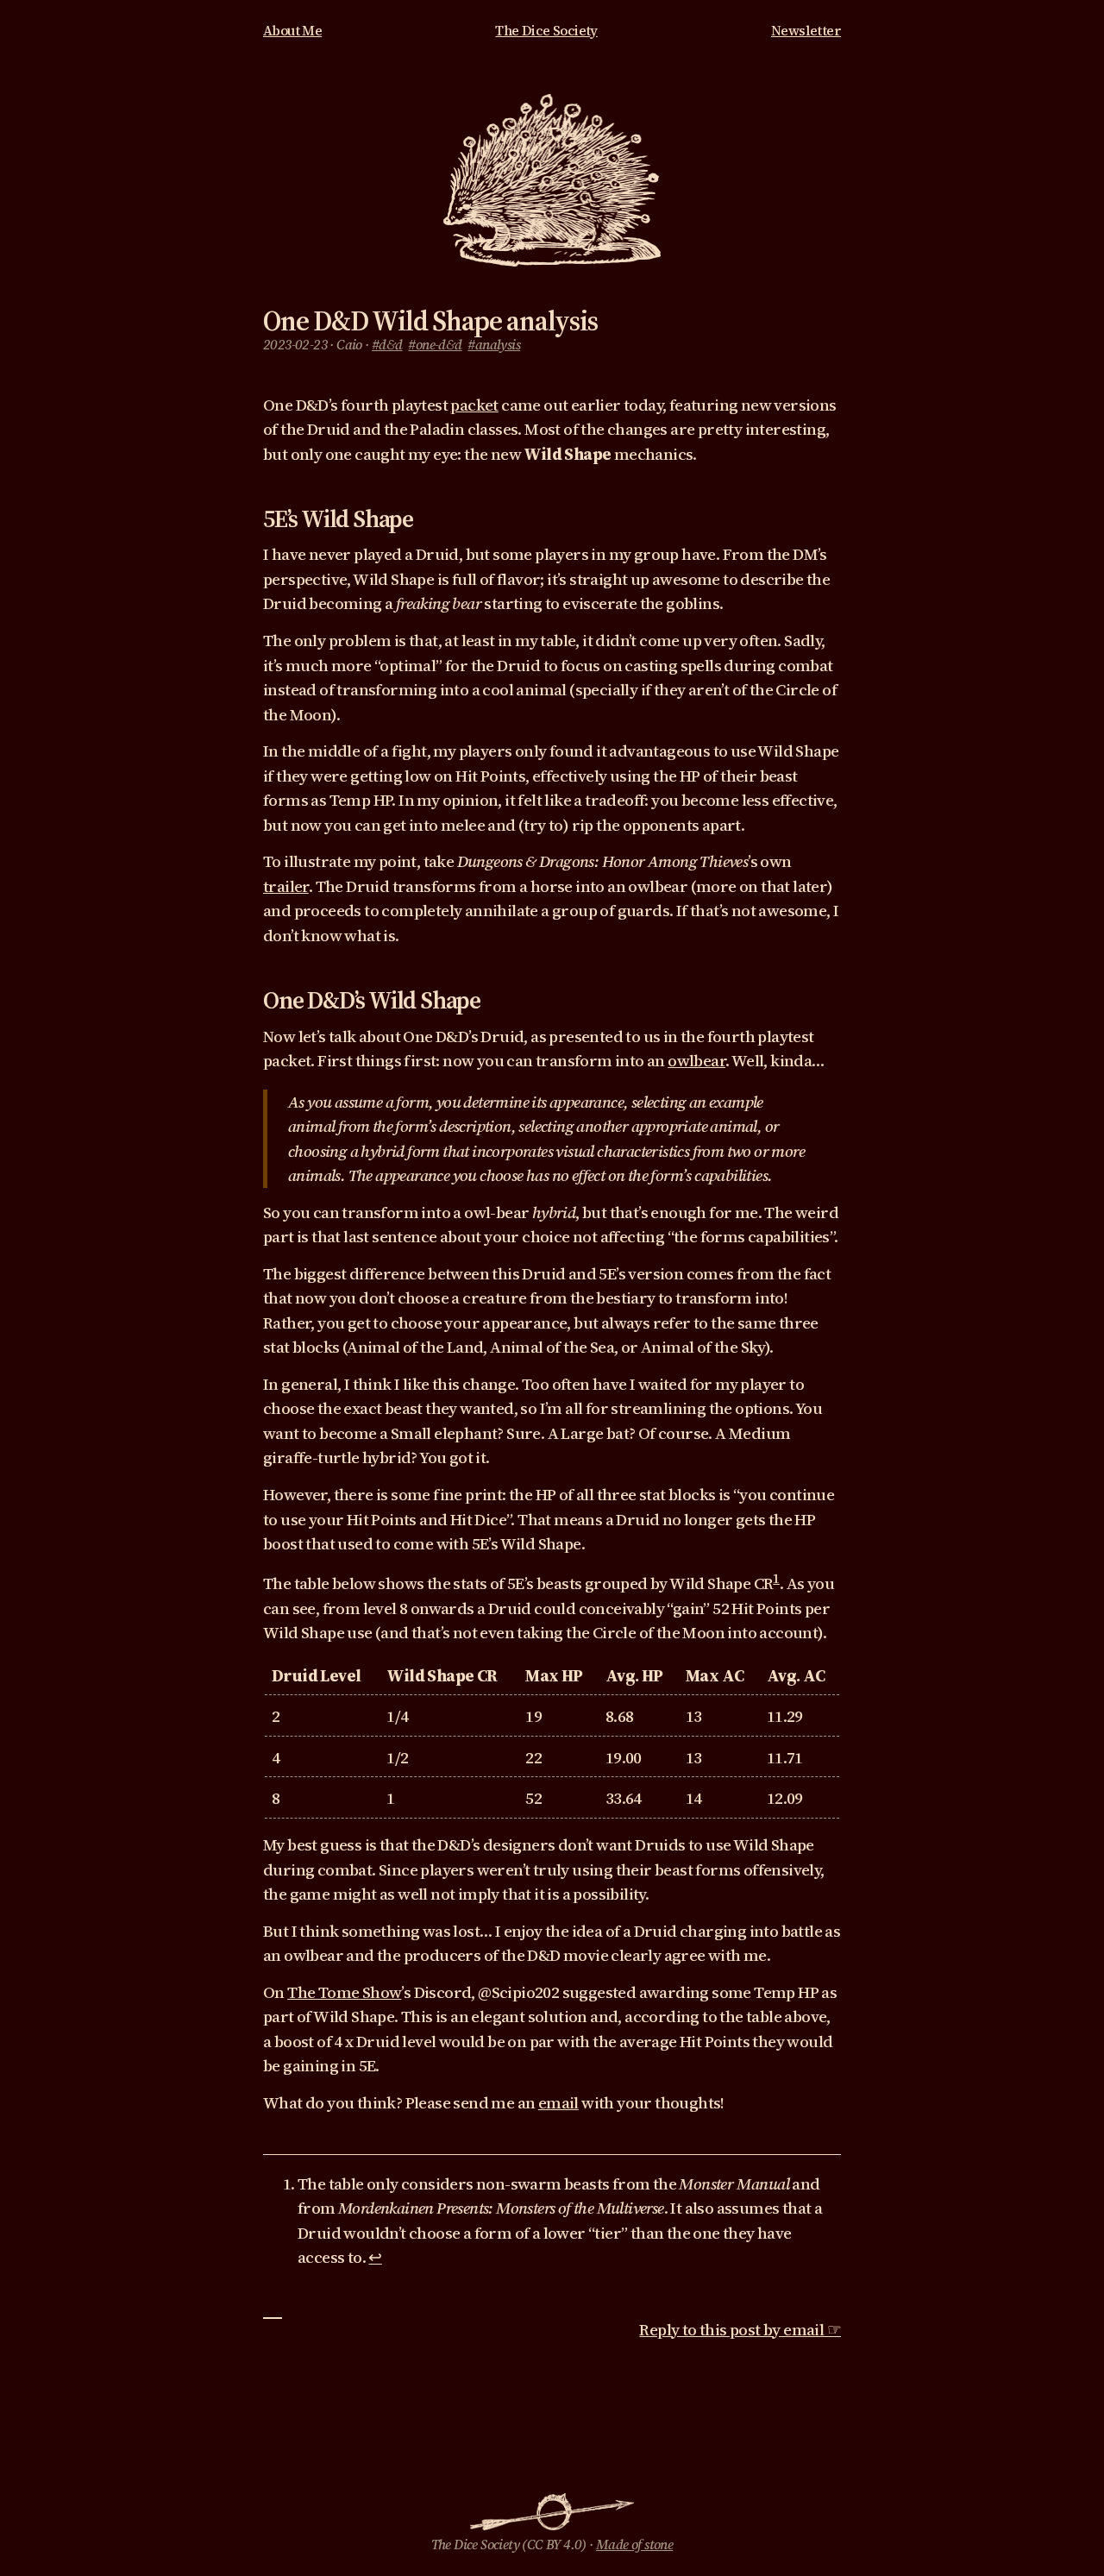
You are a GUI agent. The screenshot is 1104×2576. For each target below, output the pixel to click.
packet (474, 405)
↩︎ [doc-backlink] (375, 2257)
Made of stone (634, 2545)
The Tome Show (344, 1992)
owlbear (696, 1060)
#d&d (387, 345)
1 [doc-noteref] (776, 1578)
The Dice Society (546, 31)
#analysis (494, 345)
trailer (286, 886)
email (558, 2102)
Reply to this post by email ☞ (740, 2329)
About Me (292, 31)
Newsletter (806, 31)
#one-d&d (435, 345)
